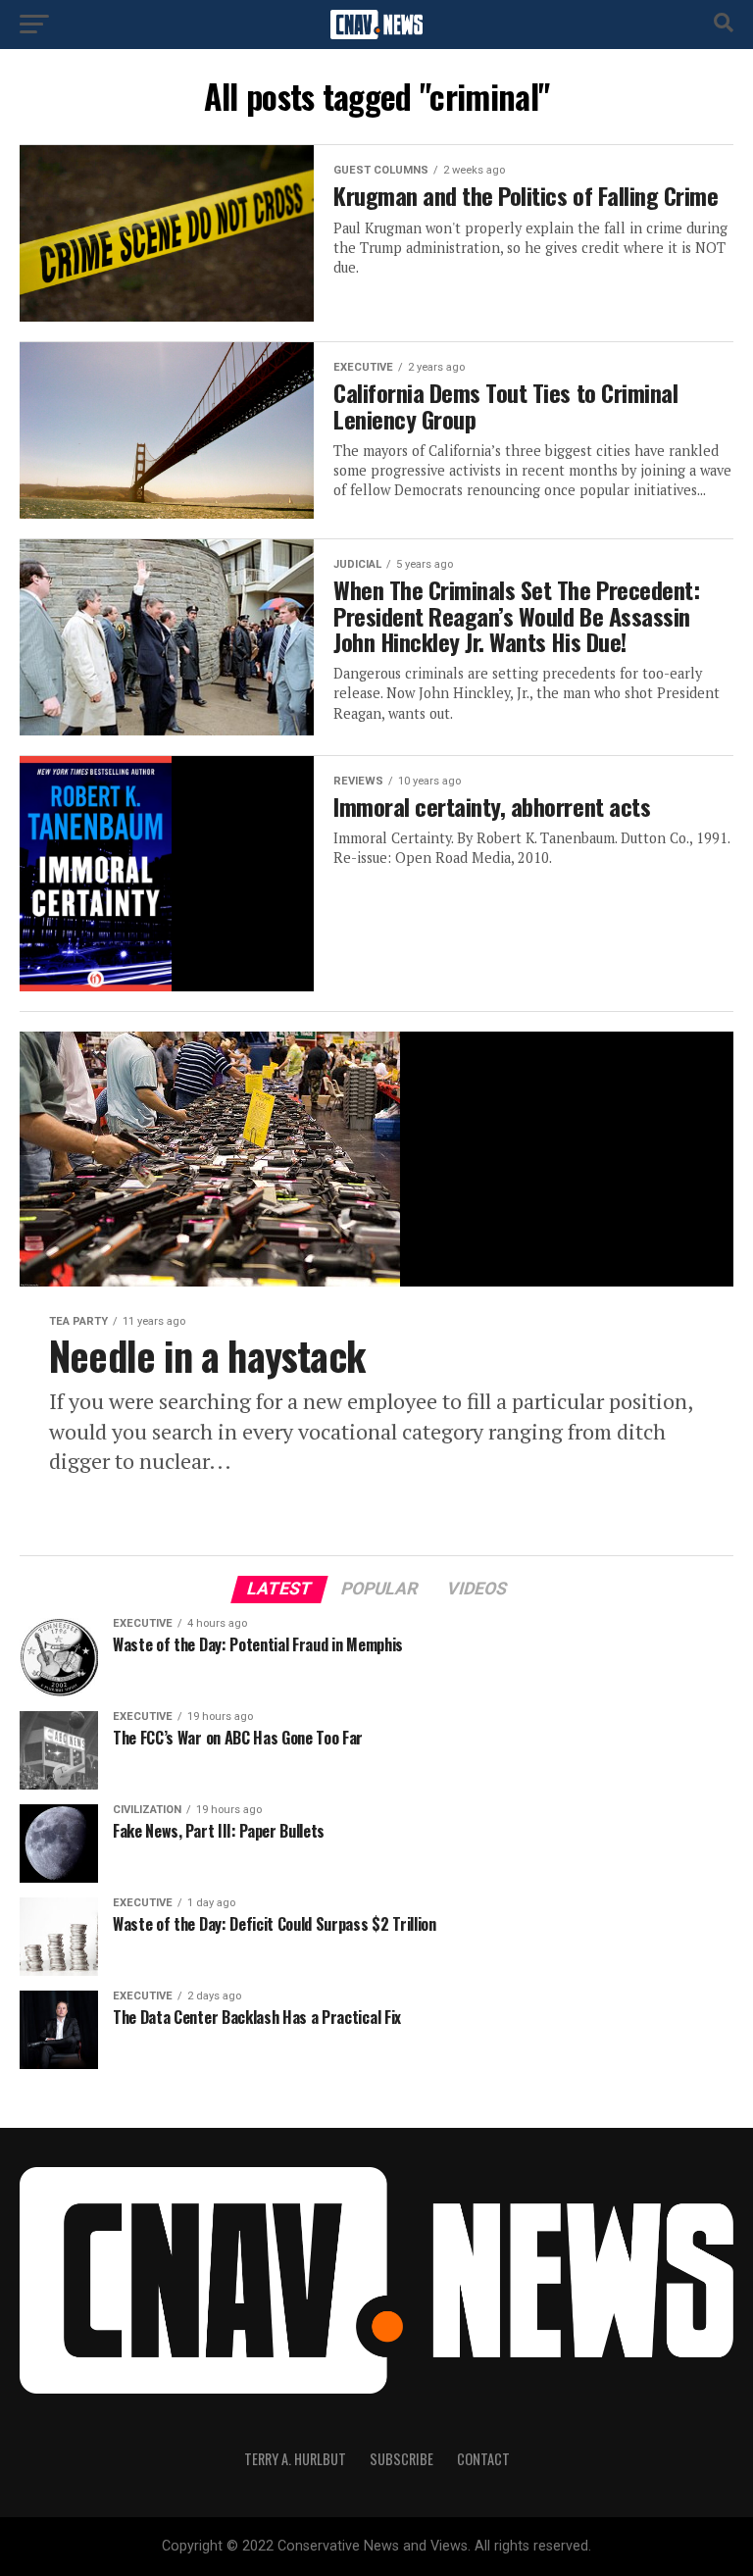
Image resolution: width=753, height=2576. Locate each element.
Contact (483, 2459)
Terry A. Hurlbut (295, 2459)
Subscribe (402, 2459)
